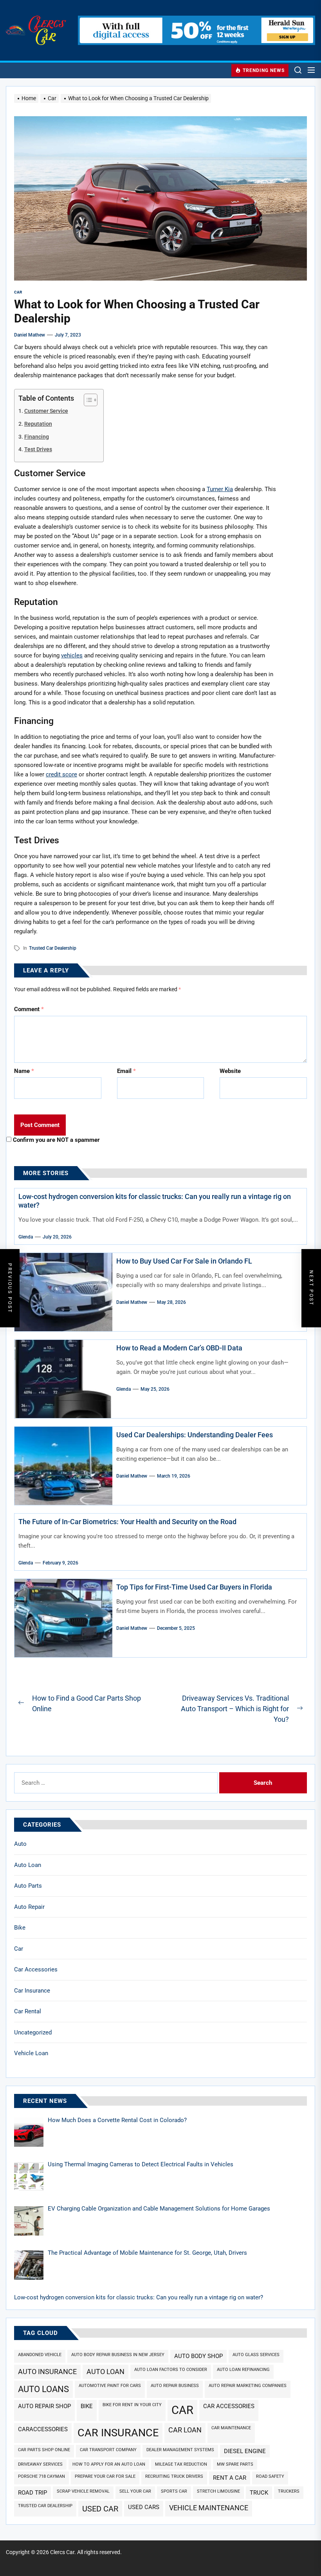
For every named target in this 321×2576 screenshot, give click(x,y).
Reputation (38, 424)
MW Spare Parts (235, 2464)
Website (230, 1071)
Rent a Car (230, 2478)
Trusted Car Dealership (53, 948)
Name (24, 1071)
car (182, 2410)
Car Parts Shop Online (44, 2450)
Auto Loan (28, 1865)
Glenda (26, 1237)
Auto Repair (29, 1907)
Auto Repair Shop (44, 2406)
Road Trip (32, 2493)
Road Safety (270, 2476)
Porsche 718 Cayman (41, 2476)
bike (87, 2406)
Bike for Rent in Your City (132, 2405)
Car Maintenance (231, 2428)
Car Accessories (36, 1969)
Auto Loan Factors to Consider (171, 2370)
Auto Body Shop (198, 2356)
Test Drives (38, 449)
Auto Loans (43, 2389)
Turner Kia (220, 489)
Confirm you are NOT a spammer (56, 1140)
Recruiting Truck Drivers (174, 2476)
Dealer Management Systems (180, 2450)
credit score (61, 774)
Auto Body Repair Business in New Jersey (118, 2355)
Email (126, 1071)
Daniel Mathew (30, 335)
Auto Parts (28, 1886)
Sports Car (174, 2491)
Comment (29, 1009)
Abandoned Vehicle (40, 2355)
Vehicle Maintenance (209, 2508)
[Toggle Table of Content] (87, 400)
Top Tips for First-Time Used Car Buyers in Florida (194, 1587)
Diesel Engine (245, 2451)
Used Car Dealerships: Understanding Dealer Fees (195, 1435)
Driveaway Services (40, 2464)
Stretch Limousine (218, 2491)
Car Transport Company (108, 2450)
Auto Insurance (47, 2372)
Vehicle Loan (31, 2053)
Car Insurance (32, 1991)
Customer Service (46, 411)
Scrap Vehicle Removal (83, 2491)
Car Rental (28, 2011)
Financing (37, 437)
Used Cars (144, 2507)
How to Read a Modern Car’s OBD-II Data (179, 1348)
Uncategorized (33, 2032)
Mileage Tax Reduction (181, 2464)
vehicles (72, 655)
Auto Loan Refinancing (243, 2370)
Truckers (289, 2491)
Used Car (100, 2509)
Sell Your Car (135, 2491)
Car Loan (185, 2430)
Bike (20, 1928)
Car (19, 1949)
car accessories (229, 2406)
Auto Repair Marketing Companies (248, 2386)
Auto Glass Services (256, 2355)
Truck (259, 2493)
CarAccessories (43, 2429)
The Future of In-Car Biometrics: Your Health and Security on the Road (127, 1522)
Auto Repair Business (175, 2386)
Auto (20, 1844)
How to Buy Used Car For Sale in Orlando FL (184, 1261)
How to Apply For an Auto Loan (109, 2464)
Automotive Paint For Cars (110, 2386)
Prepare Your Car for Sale (105, 2476)
